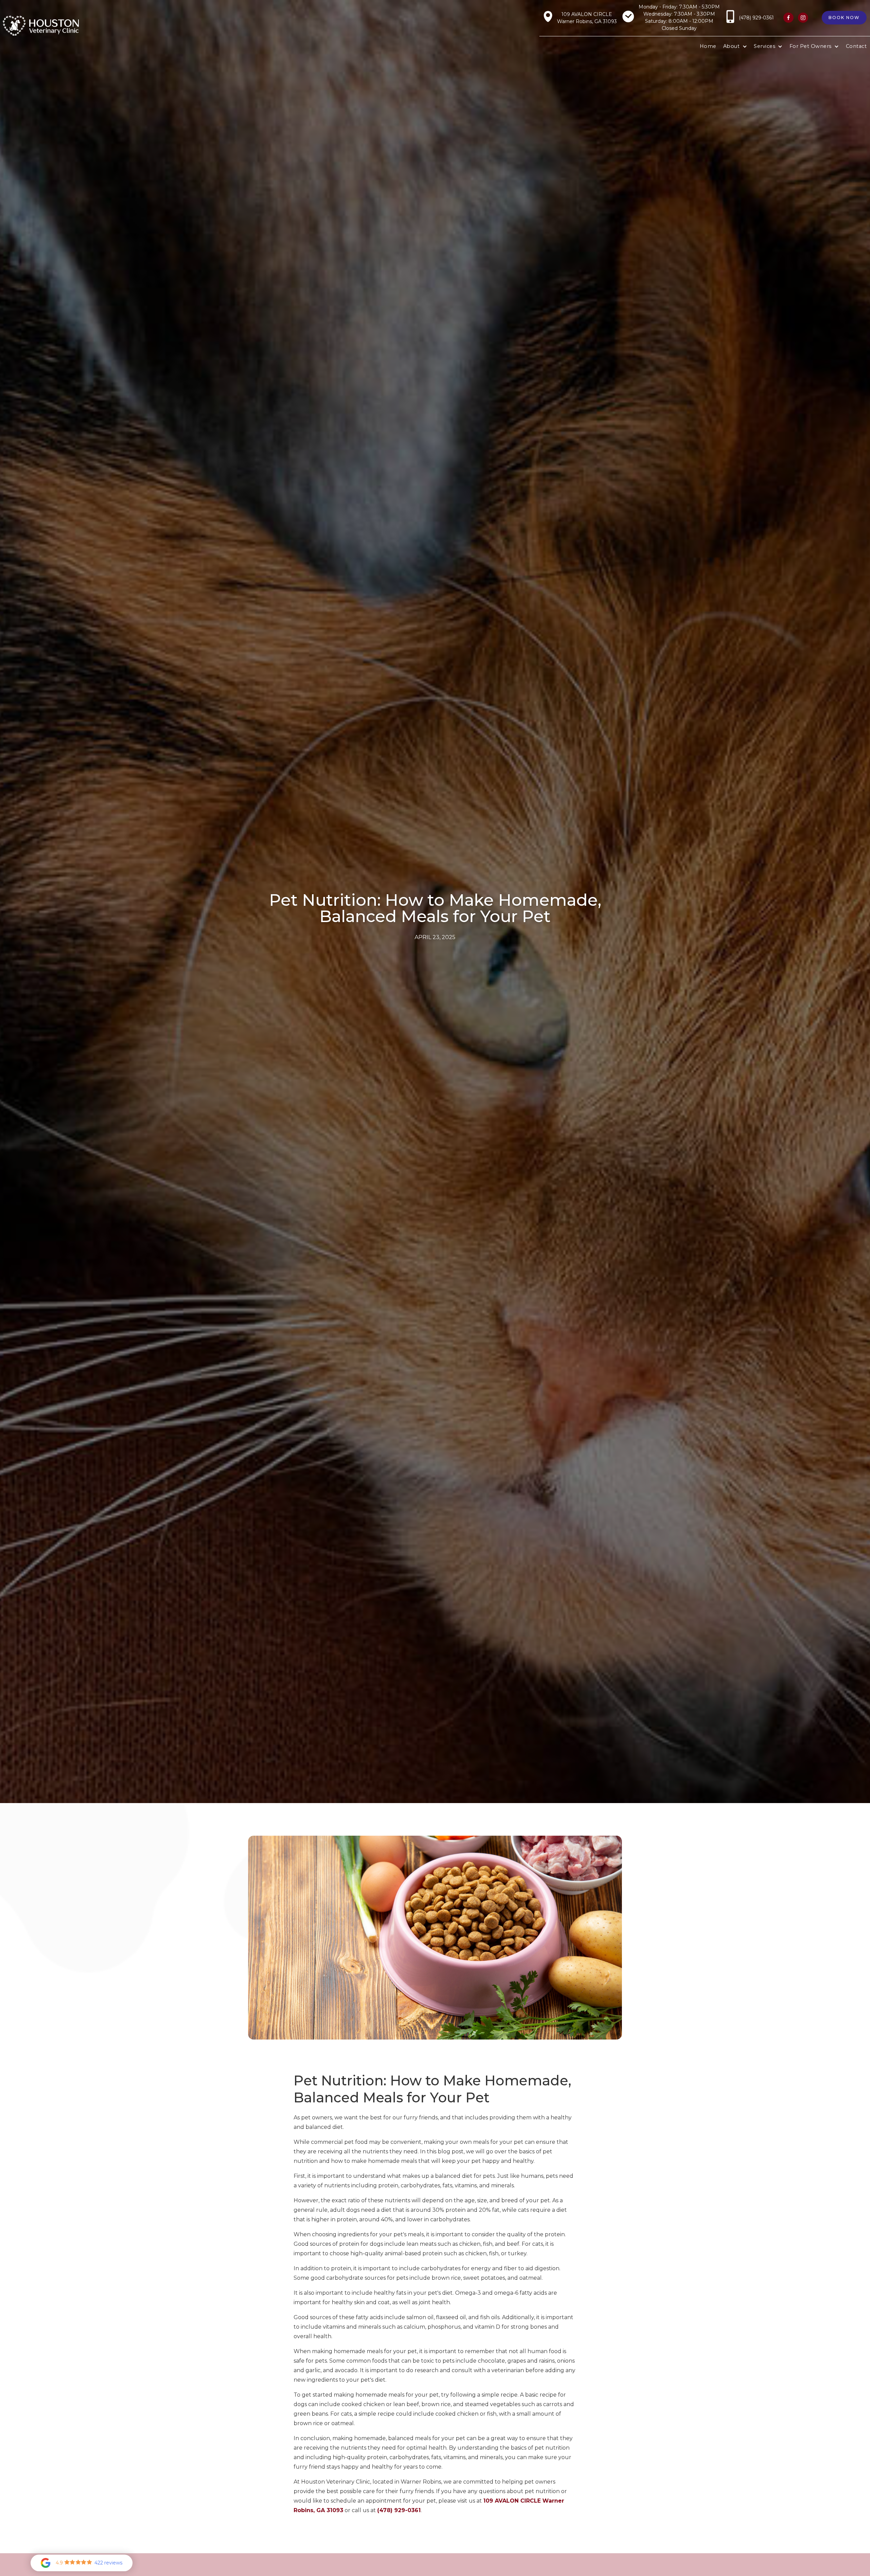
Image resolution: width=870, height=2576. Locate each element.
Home (708, 46)
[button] (735, 47)
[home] (41, 26)
